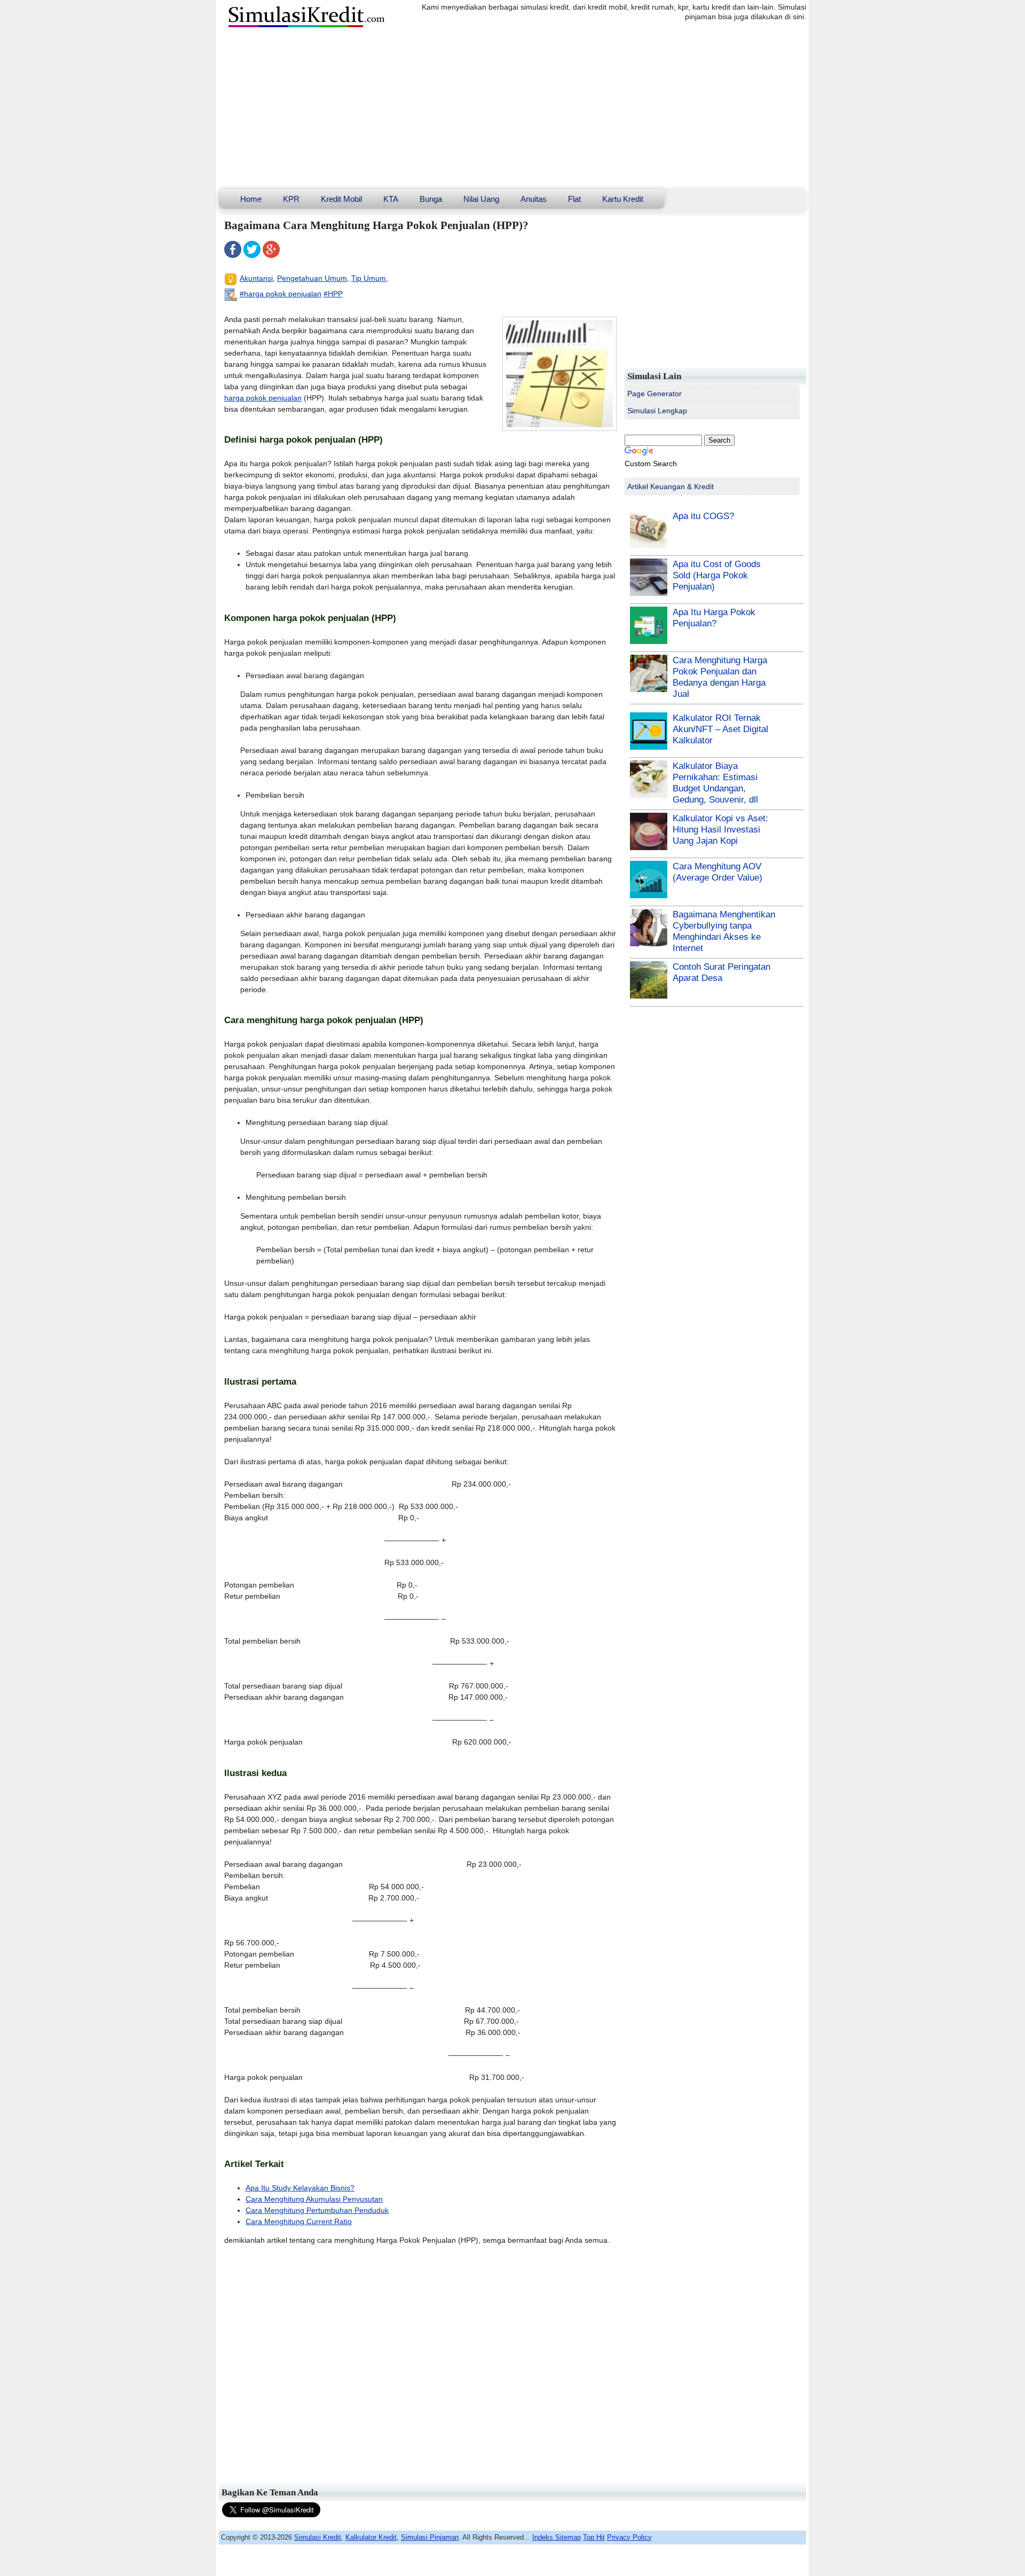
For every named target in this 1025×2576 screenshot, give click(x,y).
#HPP (333, 294)
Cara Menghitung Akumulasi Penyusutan (314, 2199)
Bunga (431, 199)
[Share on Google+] (271, 255)
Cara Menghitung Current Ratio (299, 2221)
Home (251, 199)
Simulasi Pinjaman (430, 2537)
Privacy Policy (629, 2537)
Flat (574, 199)
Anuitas (534, 199)
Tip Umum (369, 278)
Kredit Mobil (341, 199)
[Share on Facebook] (233, 255)
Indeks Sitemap (557, 2537)
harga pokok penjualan (263, 398)
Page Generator (655, 394)
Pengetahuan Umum (312, 278)
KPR (291, 199)
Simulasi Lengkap (657, 411)
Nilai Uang (481, 199)
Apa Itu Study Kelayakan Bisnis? (300, 2188)
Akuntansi (256, 278)
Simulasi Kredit (318, 2537)
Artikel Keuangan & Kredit (671, 486)
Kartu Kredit (623, 199)
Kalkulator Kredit (371, 2537)
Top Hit (594, 2537)
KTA (391, 199)
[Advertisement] (512, 109)
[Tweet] (252, 255)
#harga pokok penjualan (281, 294)
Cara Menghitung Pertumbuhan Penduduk (317, 2210)
